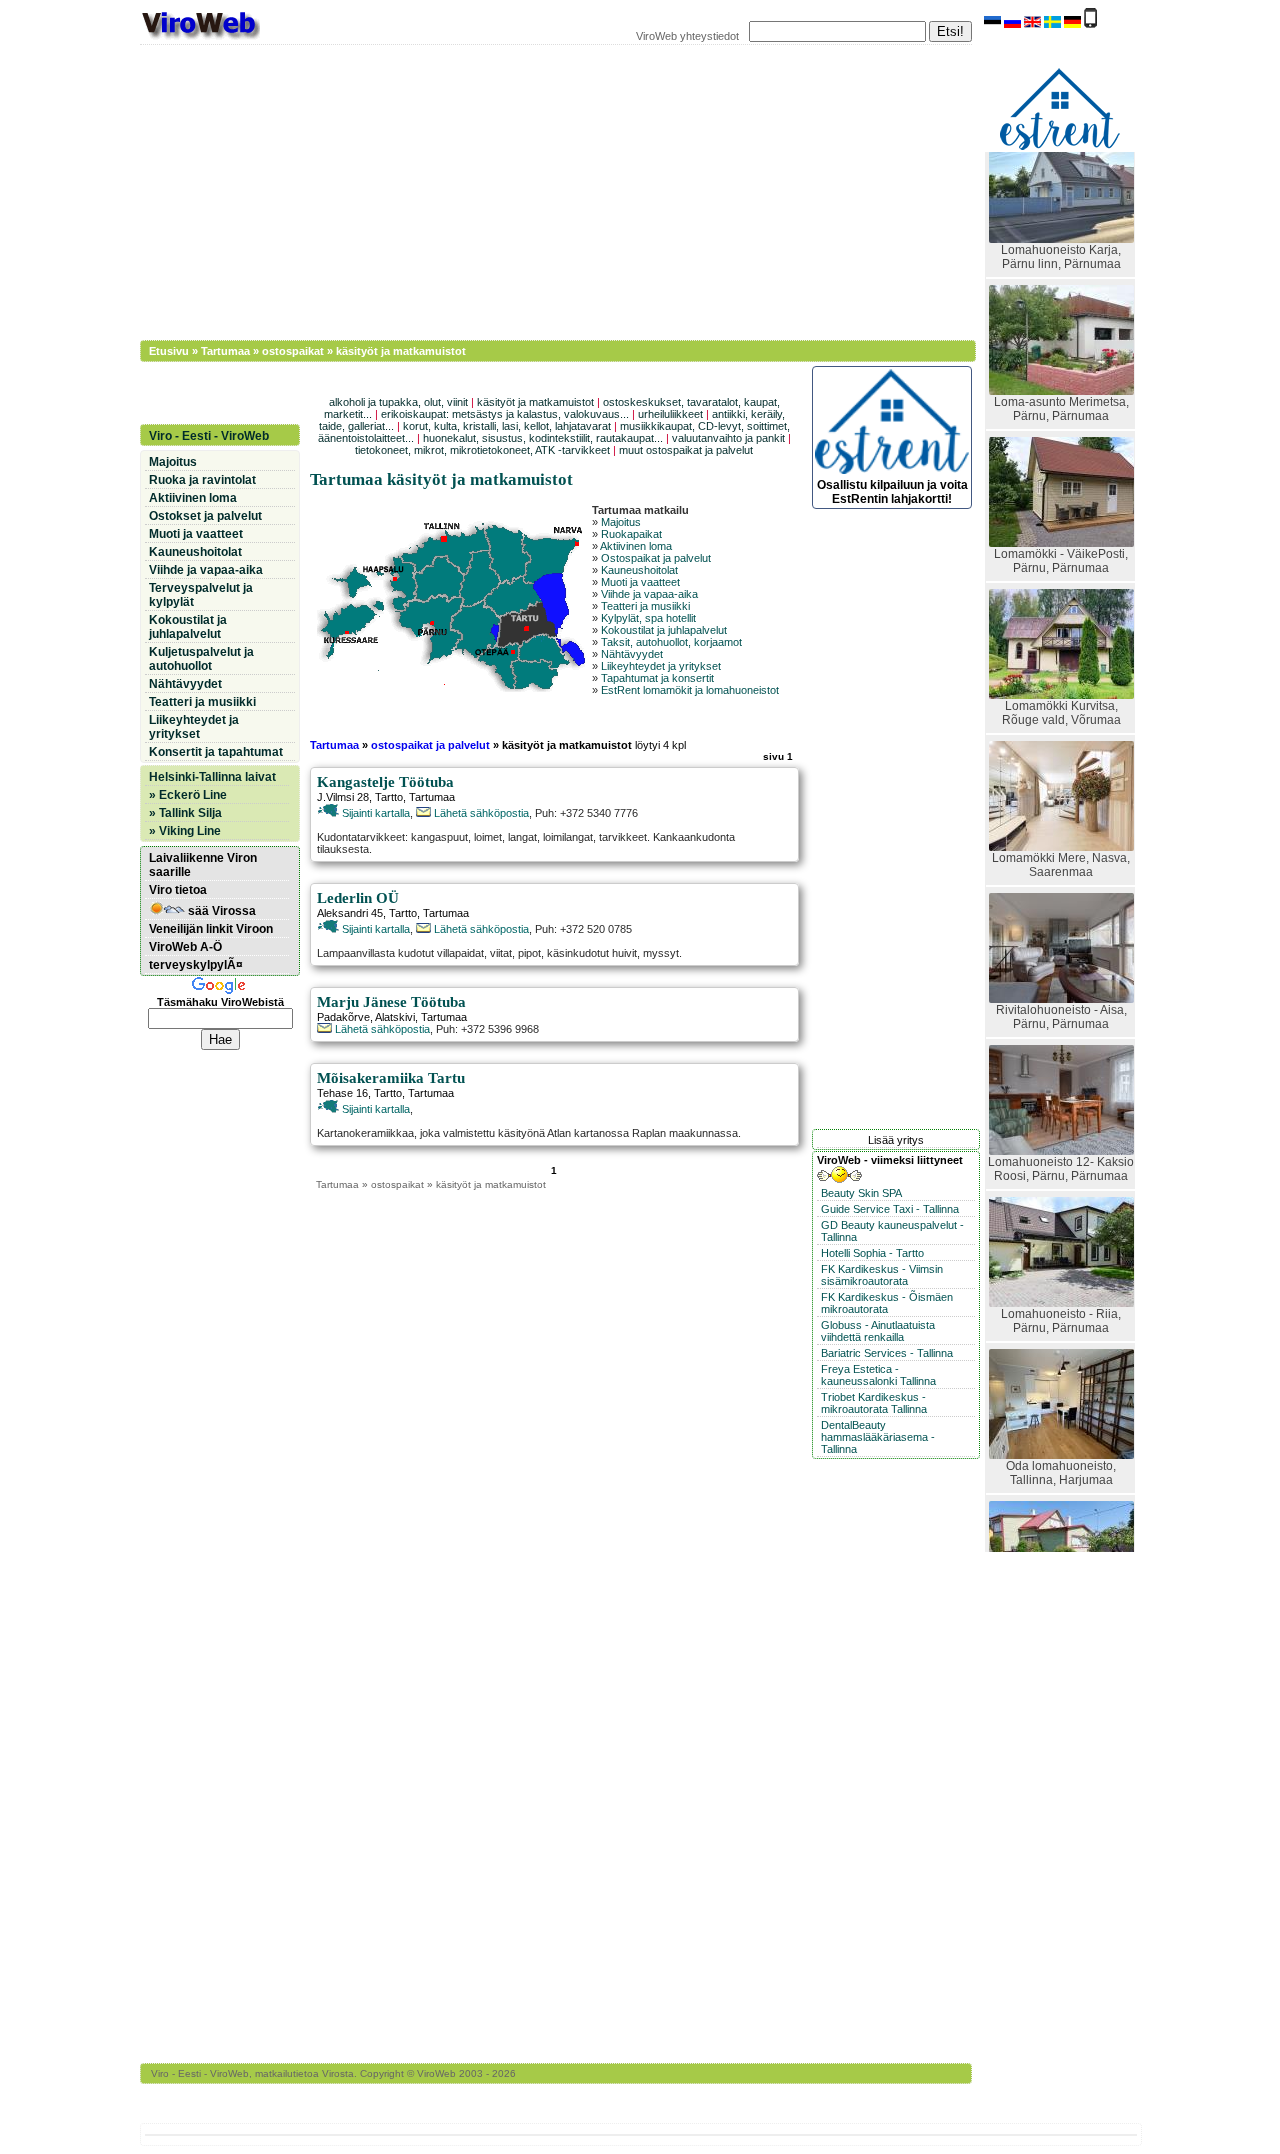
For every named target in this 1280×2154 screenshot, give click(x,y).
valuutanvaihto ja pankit (728, 438)
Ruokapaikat (631, 534)
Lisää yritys (896, 1140)
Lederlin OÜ (358, 898)
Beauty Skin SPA (861, 1193)
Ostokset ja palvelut (205, 516)
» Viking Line (185, 831)
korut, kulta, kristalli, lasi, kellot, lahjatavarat (507, 426)
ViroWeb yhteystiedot (687, 36)
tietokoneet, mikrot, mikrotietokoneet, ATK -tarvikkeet (482, 450)
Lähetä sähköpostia (480, 813)
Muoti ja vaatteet (640, 582)
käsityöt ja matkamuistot (535, 402)
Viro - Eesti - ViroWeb (209, 436)
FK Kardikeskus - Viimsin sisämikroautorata (882, 1275)
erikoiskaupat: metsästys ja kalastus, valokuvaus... (505, 414)
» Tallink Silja (185, 813)
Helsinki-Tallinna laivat (212, 777)
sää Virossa (220, 911)
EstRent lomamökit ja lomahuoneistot (690, 690)
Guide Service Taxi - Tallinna (890, 1209)
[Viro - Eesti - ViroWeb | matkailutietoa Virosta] (200, 38)
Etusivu (169, 351)
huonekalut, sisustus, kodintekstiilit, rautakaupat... (543, 438)
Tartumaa (225, 351)
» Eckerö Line (188, 795)
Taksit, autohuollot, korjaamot (671, 642)
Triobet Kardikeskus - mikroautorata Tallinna (874, 1403)
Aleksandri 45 (350, 913)
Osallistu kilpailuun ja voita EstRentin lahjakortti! (892, 492)
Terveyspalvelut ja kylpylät (201, 595)
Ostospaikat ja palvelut (656, 558)
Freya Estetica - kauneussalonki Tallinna (878, 1375)
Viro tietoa (178, 890)
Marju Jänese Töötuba (391, 1002)
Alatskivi (395, 1017)
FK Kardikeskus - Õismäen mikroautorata (887, 1303)
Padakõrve (343, 1017)
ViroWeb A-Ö (185, 947)
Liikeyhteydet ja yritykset (661, 666)
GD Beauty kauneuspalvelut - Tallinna (892, 1231)
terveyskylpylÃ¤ (196, 965)
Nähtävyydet (632, 654)
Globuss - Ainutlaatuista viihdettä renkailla (878, 1331)
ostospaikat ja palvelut (430, 745)
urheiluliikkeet (670, 414)
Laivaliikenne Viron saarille (203, 865)
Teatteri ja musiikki (645, 606)
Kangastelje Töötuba (385, 782)
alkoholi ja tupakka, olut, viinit (398, 402)
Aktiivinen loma (636, 546)
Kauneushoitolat (639, 570)
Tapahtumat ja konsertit (657, 678)
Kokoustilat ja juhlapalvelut (664, 630)
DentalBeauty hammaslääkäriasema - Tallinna (878, 1437)
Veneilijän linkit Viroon (211, 929)
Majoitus (621, 522)
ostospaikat (293, 351)
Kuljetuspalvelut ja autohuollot (201, 659)
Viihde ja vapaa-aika (649, 594)
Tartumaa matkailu (640, 510)
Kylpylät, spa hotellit (648, 618)
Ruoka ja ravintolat (202, 480)
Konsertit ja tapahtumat (216, 752)
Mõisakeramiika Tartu (391, 1078)
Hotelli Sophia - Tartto (872, 1253)
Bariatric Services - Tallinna (887, 1353)
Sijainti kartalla (374, 813)
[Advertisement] (545, 190)
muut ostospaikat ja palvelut (686, 450)
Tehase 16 (342, 1093)
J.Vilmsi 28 (343, 797)
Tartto (389, 797)
